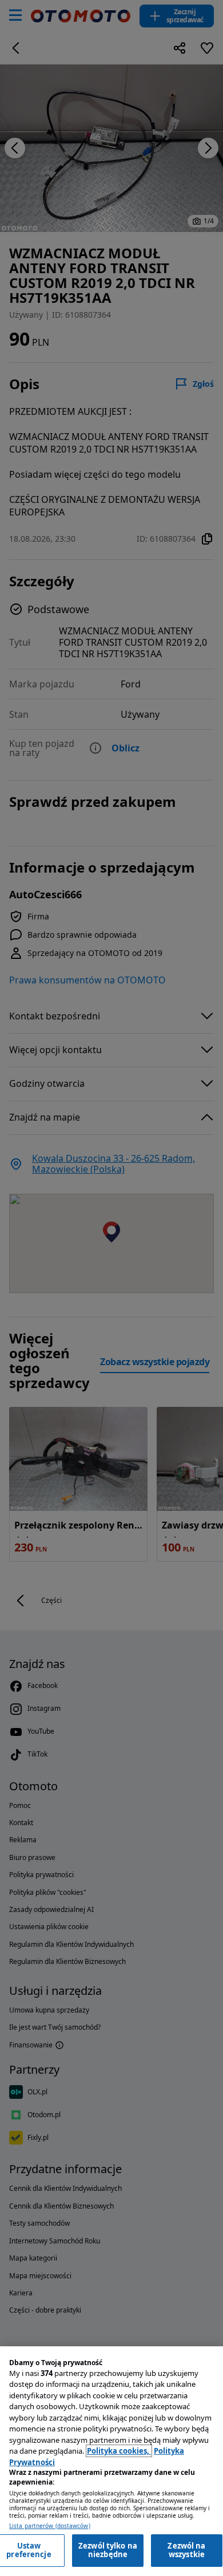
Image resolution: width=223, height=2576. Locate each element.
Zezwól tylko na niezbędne (108, 2550)
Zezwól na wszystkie (186, 2550)
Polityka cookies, (119, 2451)
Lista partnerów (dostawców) (50, 2526)
